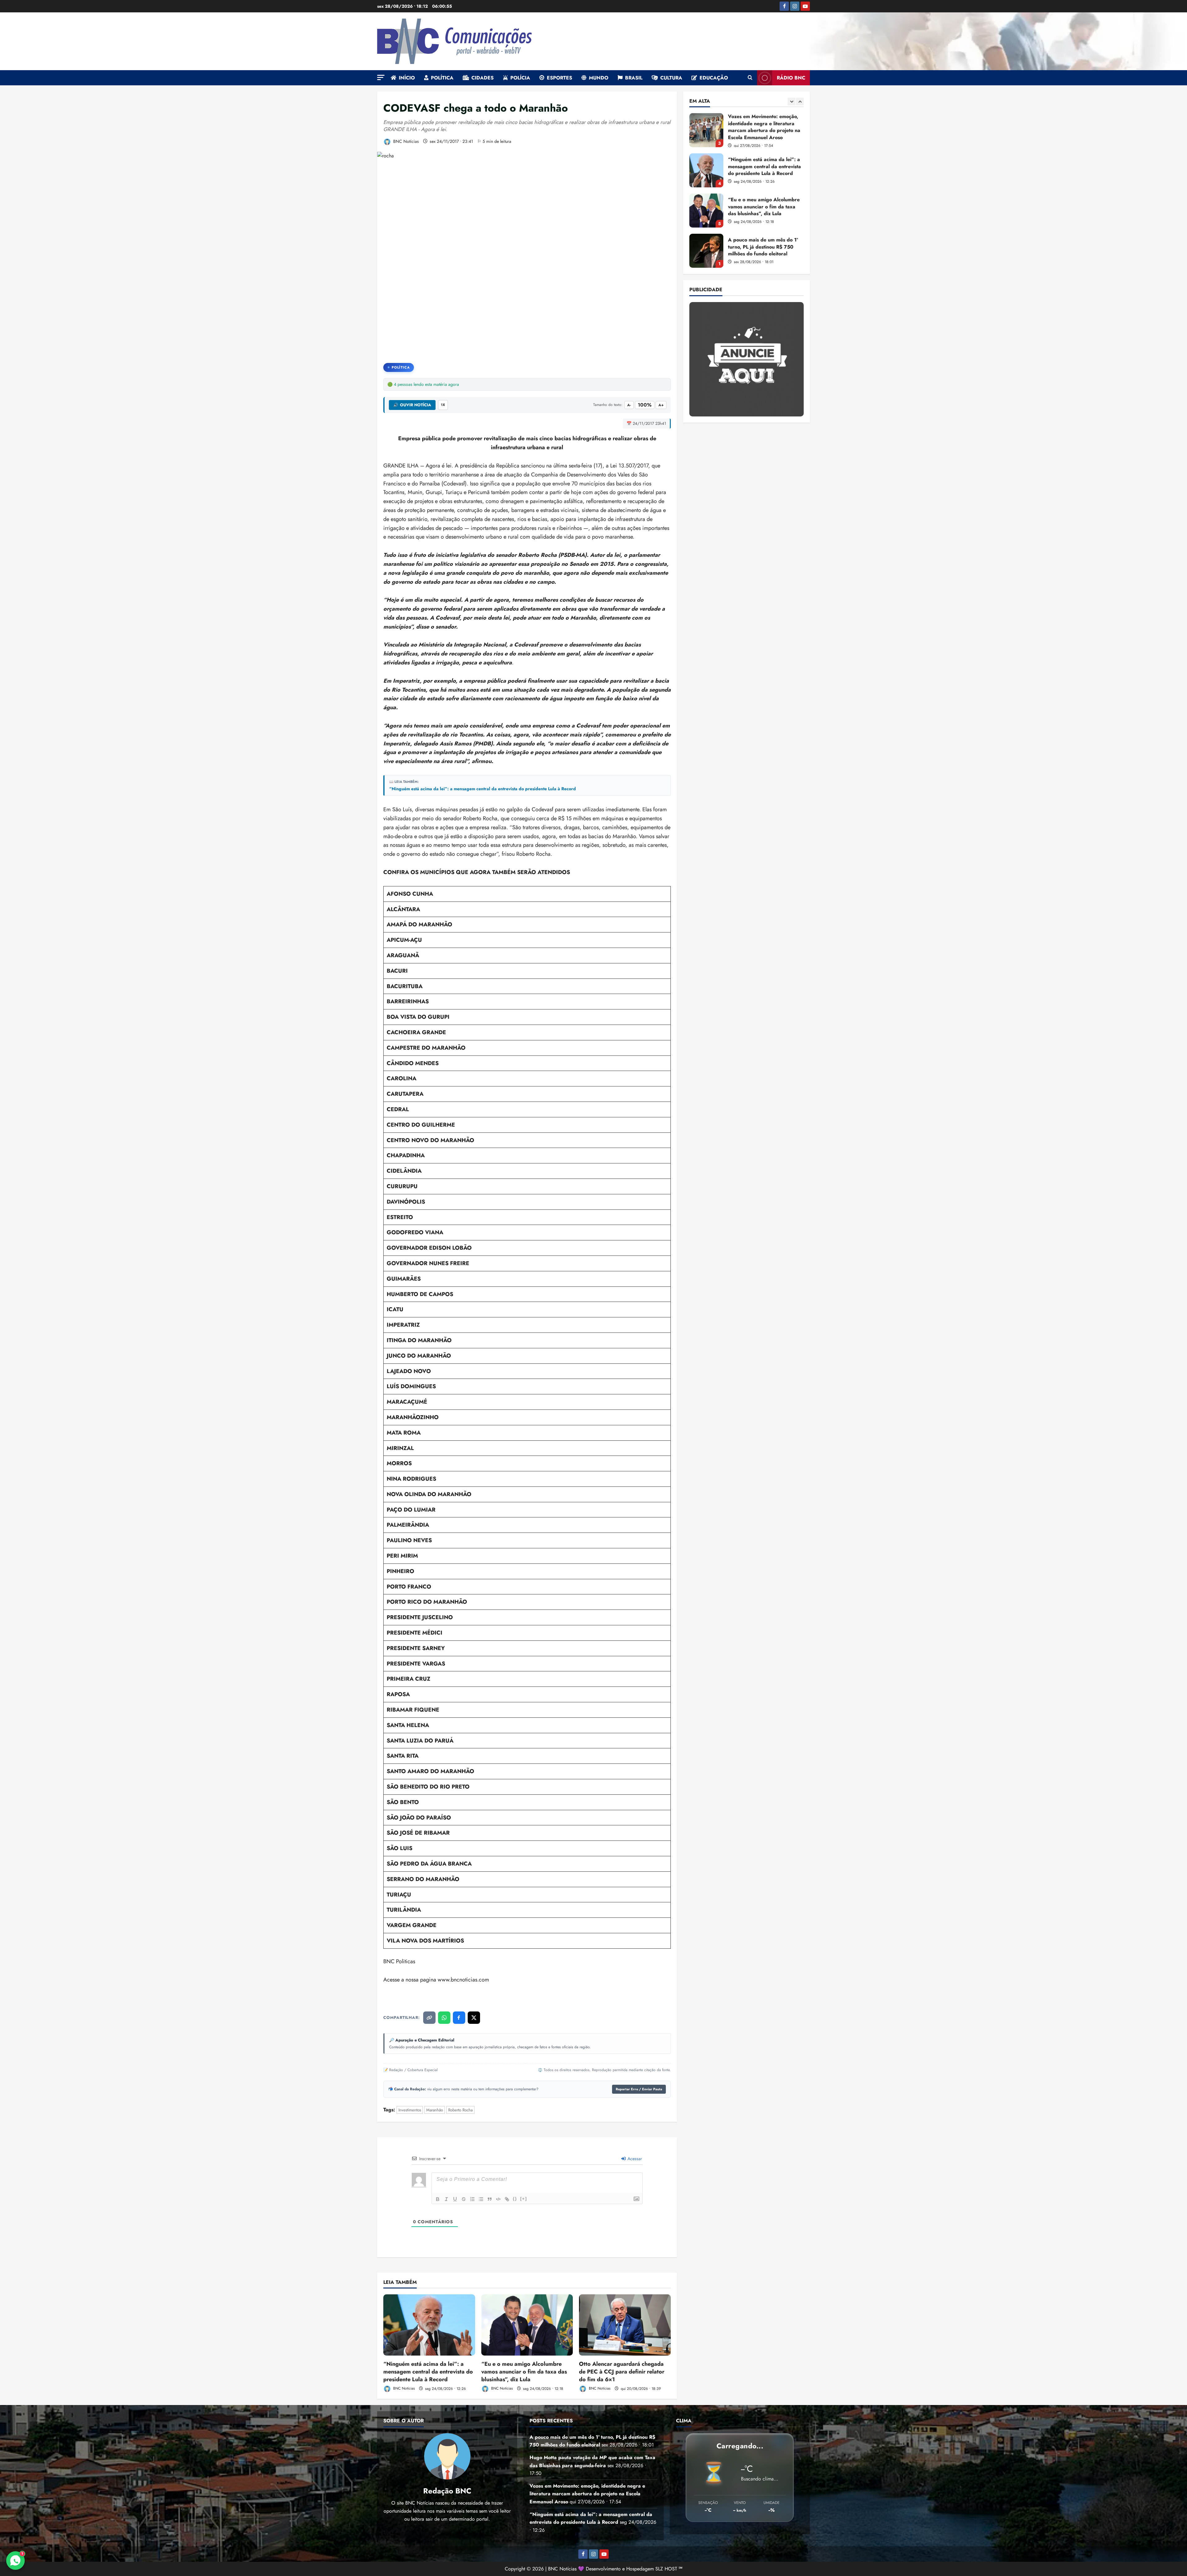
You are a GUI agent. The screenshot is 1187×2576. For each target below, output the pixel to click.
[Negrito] (438, 2199)
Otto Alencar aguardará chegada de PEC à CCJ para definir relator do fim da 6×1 (622, 2372)
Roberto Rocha (460, 2110)
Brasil (634, 78)
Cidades (483, 78)
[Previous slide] (791, 102)
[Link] (507, 2199)
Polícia (520, 78)
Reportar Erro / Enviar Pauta (639, 2089)
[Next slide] (800, 102)
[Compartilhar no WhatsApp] (444, 2018)
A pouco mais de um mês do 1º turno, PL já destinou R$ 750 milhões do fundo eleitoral (706, 130)
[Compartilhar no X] (474, 2018)
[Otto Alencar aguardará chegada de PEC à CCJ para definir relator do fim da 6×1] (625, 2325)
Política (442, 78)
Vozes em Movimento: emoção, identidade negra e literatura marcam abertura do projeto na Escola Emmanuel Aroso (706, 211)
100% (645, 405)
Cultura (671, 78)
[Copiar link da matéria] (429, 2018)
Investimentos (410, 2110)
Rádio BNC (791, 78)
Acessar (634, 2159)
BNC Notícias (405, 141)
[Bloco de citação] (490, 2199)
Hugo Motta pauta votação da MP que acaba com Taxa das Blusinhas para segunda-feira (706, 170)
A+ (661, 405)
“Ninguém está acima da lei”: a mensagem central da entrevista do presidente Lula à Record (483, 789)
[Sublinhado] (455, 2199)
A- (629, 405)
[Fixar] (464, 2199)
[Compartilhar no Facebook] (459, 2018)
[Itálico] (446, 2199)
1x (443, 405)
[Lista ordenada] (472, 2199)
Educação (714, 78)
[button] (381, 77)
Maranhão (435, 2110)
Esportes (559, 78)
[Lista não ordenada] (481, 2199)
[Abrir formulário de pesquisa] (750, 78)
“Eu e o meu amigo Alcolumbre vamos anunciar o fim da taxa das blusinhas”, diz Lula (524, 2372)
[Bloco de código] (498, 2199)
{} (515, 2199)
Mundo (599, 78)
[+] (524, 2199)
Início (407, 78)
